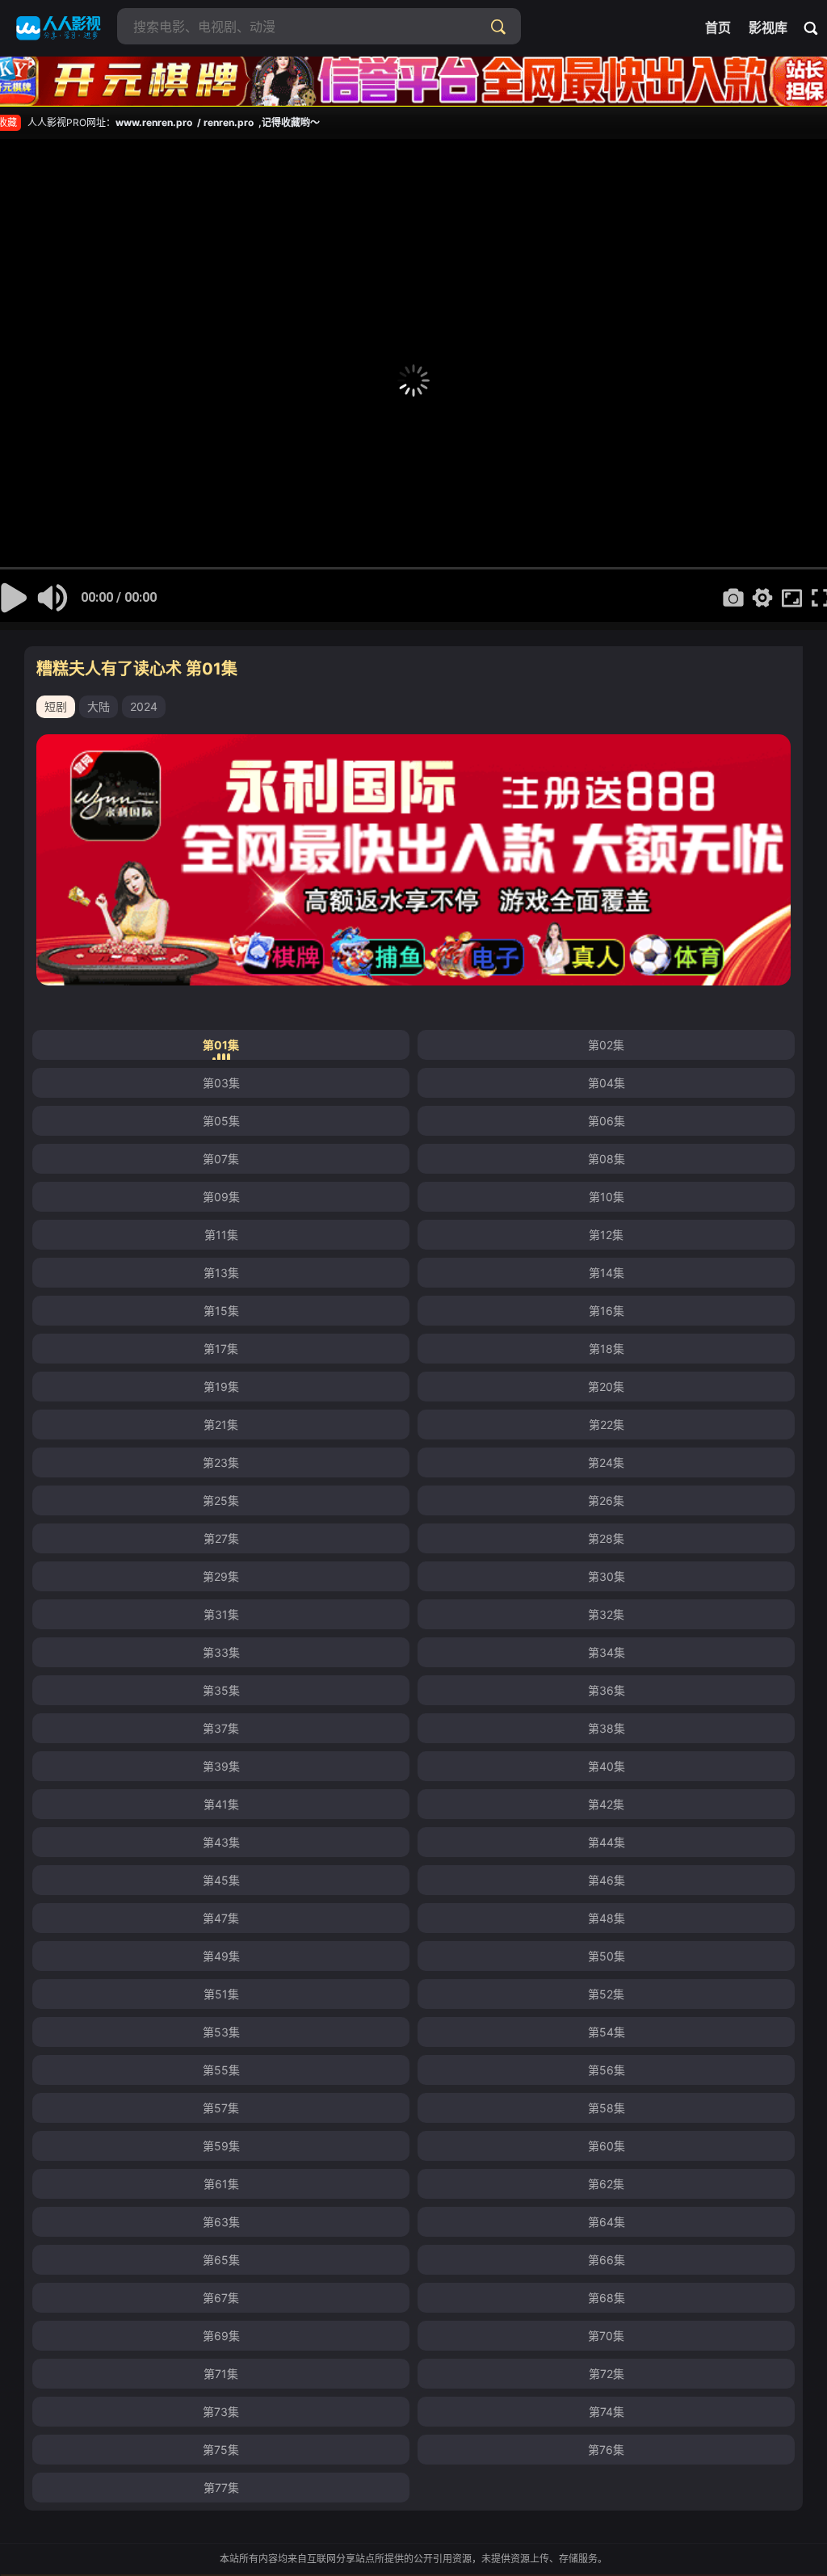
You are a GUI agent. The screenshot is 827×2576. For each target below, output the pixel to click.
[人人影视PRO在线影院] (59, 28)
